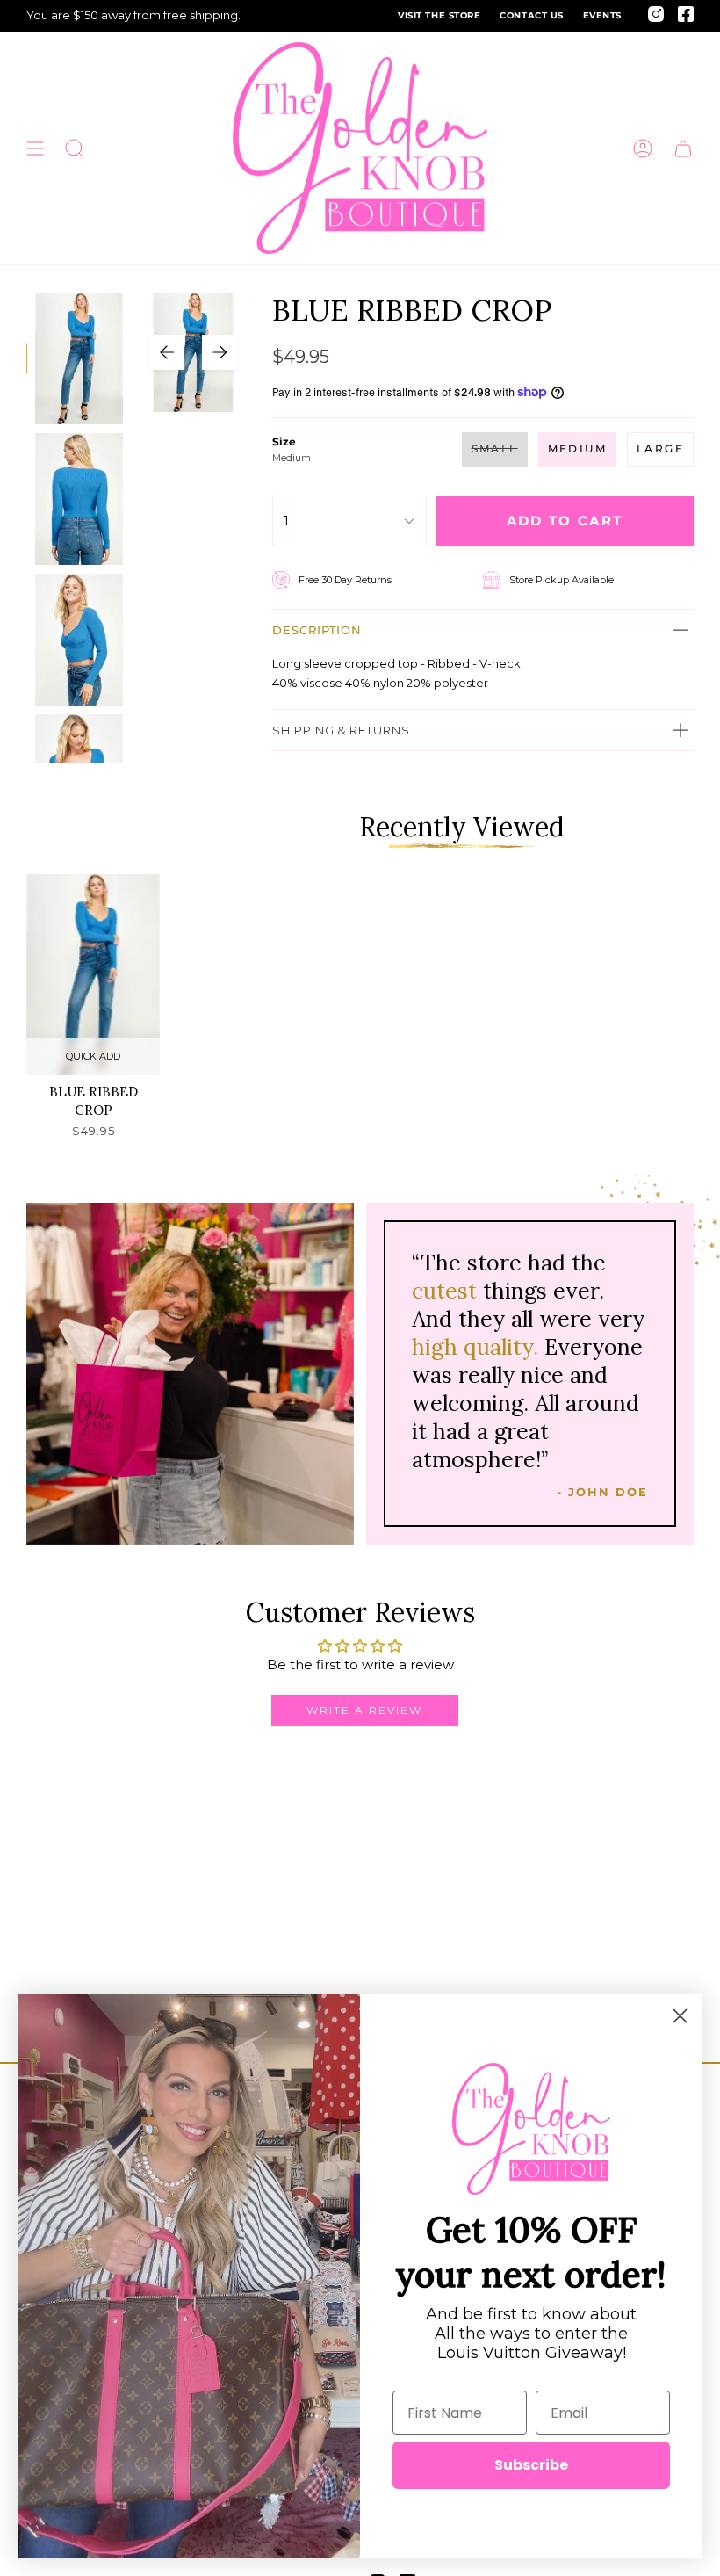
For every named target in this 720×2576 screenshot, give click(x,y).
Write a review (364, 1710)
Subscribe (531, 2465)
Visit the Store (439, 15)
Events (602, 15)
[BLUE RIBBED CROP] (93, 974)
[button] (75, 148)
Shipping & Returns (341, 730)
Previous (167, 352)
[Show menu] (35, 148)
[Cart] (683, 148)
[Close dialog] (680, 2016)
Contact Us (531, 15)
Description (317, 630)
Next (220, 352)
